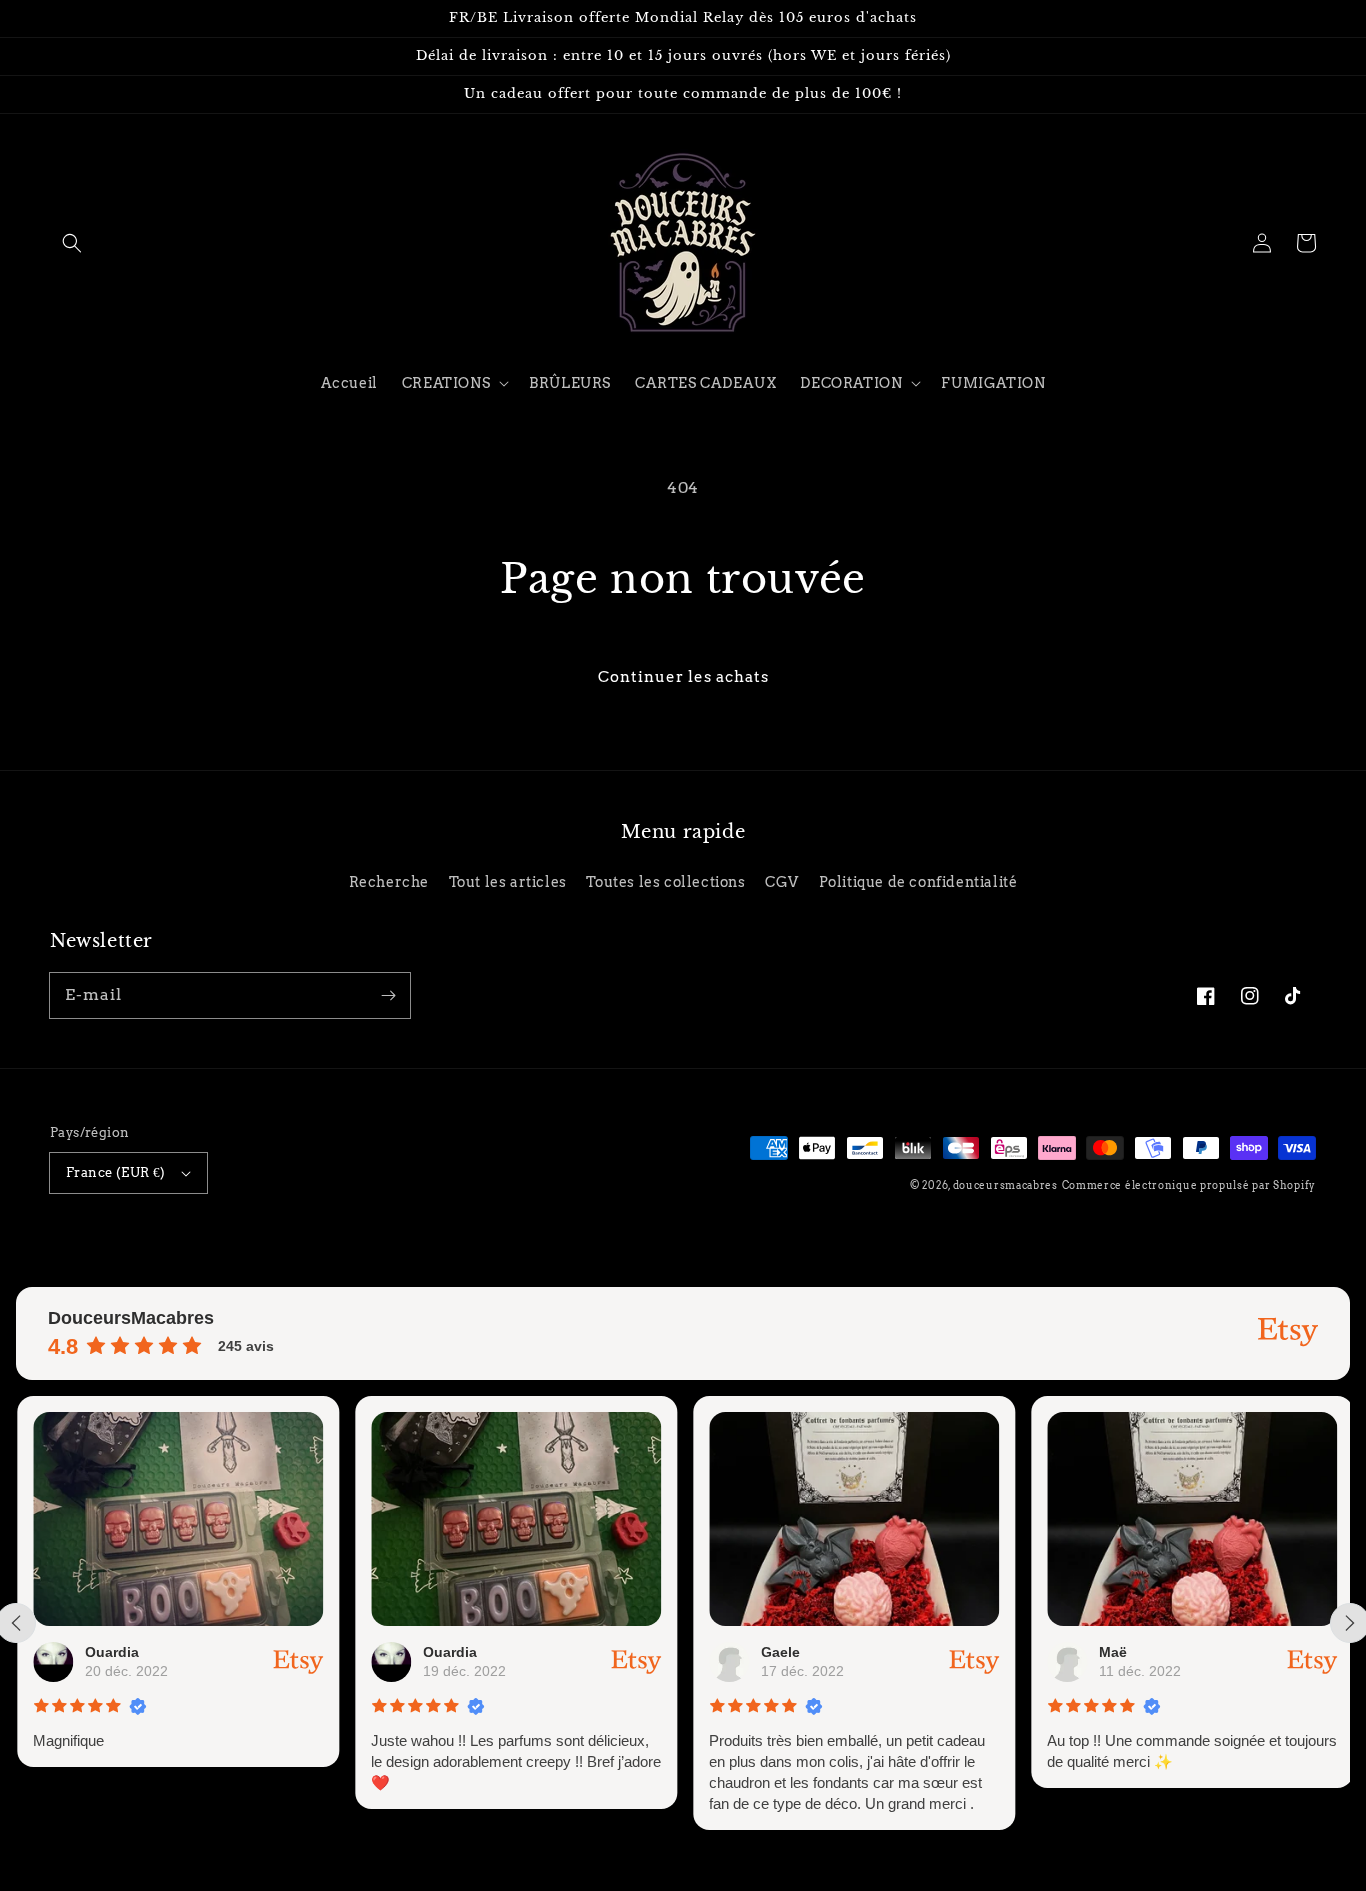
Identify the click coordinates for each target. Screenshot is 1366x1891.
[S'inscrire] (388, 995)
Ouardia (111, 1652)
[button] (72, 243)
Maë (1112, 1652)
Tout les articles (508, 882)
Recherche (389, 882)
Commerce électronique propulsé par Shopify (1189, 1185)
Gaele (779, 1652)
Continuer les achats (683, 677)
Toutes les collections (665, 882)
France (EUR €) (116, 1172)
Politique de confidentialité (918, 882)
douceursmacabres (1005, 1185)
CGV (782, 882)
